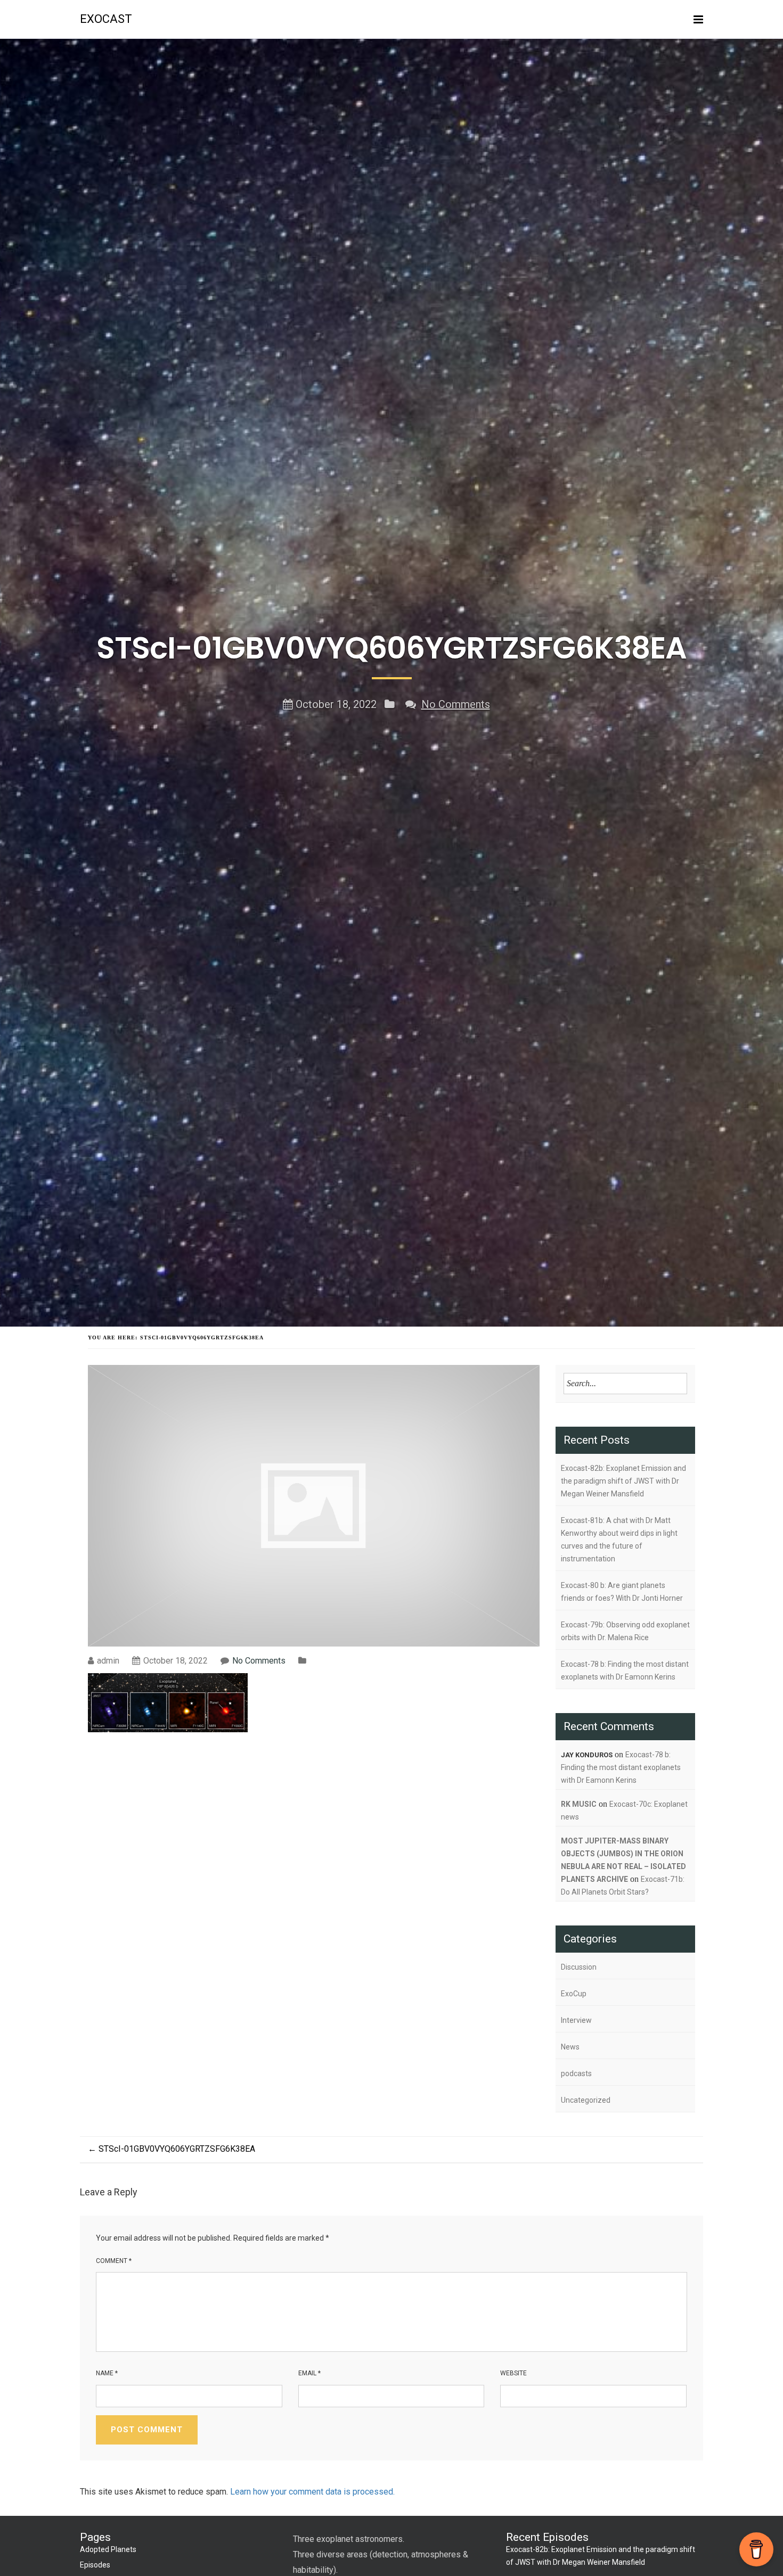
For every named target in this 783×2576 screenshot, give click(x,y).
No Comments (456, 704)
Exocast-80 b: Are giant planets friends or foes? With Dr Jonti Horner (622, 1592)
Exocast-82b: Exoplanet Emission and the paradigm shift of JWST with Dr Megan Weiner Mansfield (623, 1481)
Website (513, 2373)
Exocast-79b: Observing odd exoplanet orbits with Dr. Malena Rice (625, 1631)
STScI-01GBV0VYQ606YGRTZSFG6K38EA (172, 2149)
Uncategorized (586, 2100)
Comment (114, 2261)
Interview (576, 2020)
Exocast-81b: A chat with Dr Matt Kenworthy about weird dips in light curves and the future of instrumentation (619, 1540)
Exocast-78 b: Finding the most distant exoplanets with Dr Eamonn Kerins (625, 1670)
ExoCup (574, 1994)
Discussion (579, 1967)
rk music (579, 1804)
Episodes (95, 2565)
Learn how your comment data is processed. (312, 2492)
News (570, 2047)
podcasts (576, 2073)
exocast (106, 19)
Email (309, 2373)
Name (107, 2373)
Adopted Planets (108, 2549)
